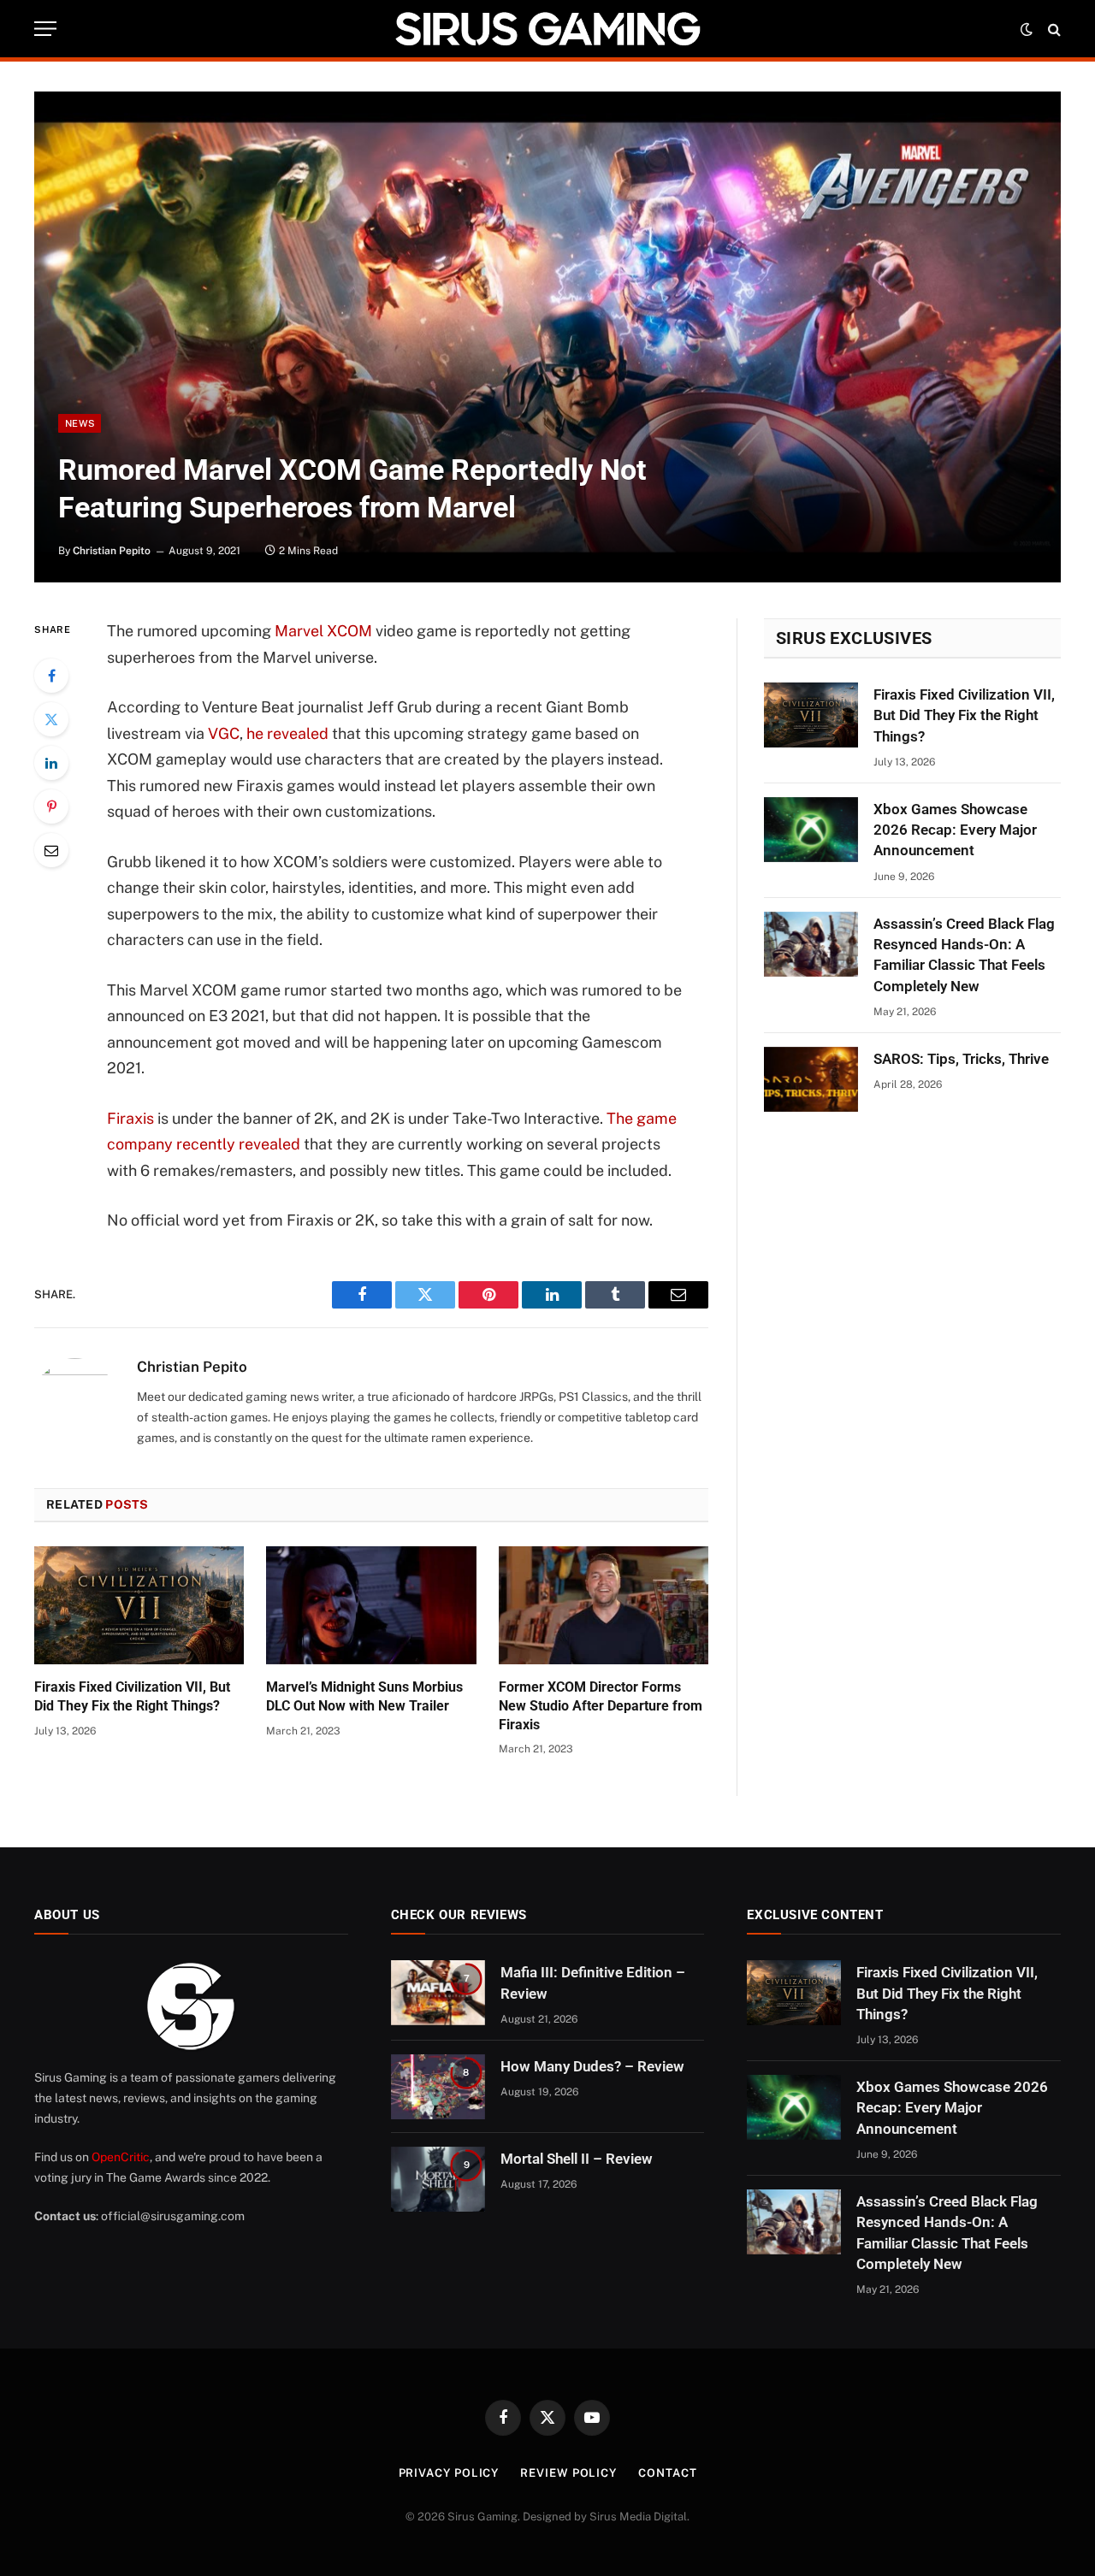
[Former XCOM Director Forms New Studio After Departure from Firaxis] (604, 1605)
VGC (224, 733)
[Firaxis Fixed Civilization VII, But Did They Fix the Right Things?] (139, 1605)
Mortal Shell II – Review (577, 2159)
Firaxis (130, 1118)
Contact (667, 2473)
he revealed (286, 733)
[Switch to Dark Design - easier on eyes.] (1027, 29)
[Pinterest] (51, 806)
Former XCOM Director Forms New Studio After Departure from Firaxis (601, 1706)
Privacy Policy (449, 2473)
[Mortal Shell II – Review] (438, 2179)
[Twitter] (51, 719)
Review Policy (568, 2473)
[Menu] (45, 29)
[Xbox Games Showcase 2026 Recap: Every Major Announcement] (811, 830)
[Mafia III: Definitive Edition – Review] (438, 1993)
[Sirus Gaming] (547, 29)
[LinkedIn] (51, 763)
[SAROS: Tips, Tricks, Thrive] (811, 1079)
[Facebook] (51, 676)
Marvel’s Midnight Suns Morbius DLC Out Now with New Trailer (364, 1696)
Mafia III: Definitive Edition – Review (593, 1982)
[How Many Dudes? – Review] (438, 2087)
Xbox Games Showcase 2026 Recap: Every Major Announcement (955, 830)
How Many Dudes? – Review (592, 2066)
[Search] (1053, 29)
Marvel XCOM (323, 631)
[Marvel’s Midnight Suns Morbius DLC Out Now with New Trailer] (371, 1605)
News (80, 423)
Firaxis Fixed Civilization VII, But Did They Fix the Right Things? (132, 1696)
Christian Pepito (112, 551)
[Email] (51, 850)
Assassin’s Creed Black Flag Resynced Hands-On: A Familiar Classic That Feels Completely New (964, 955)
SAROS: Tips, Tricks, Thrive (961, 1059)
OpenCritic (121, 2157)
